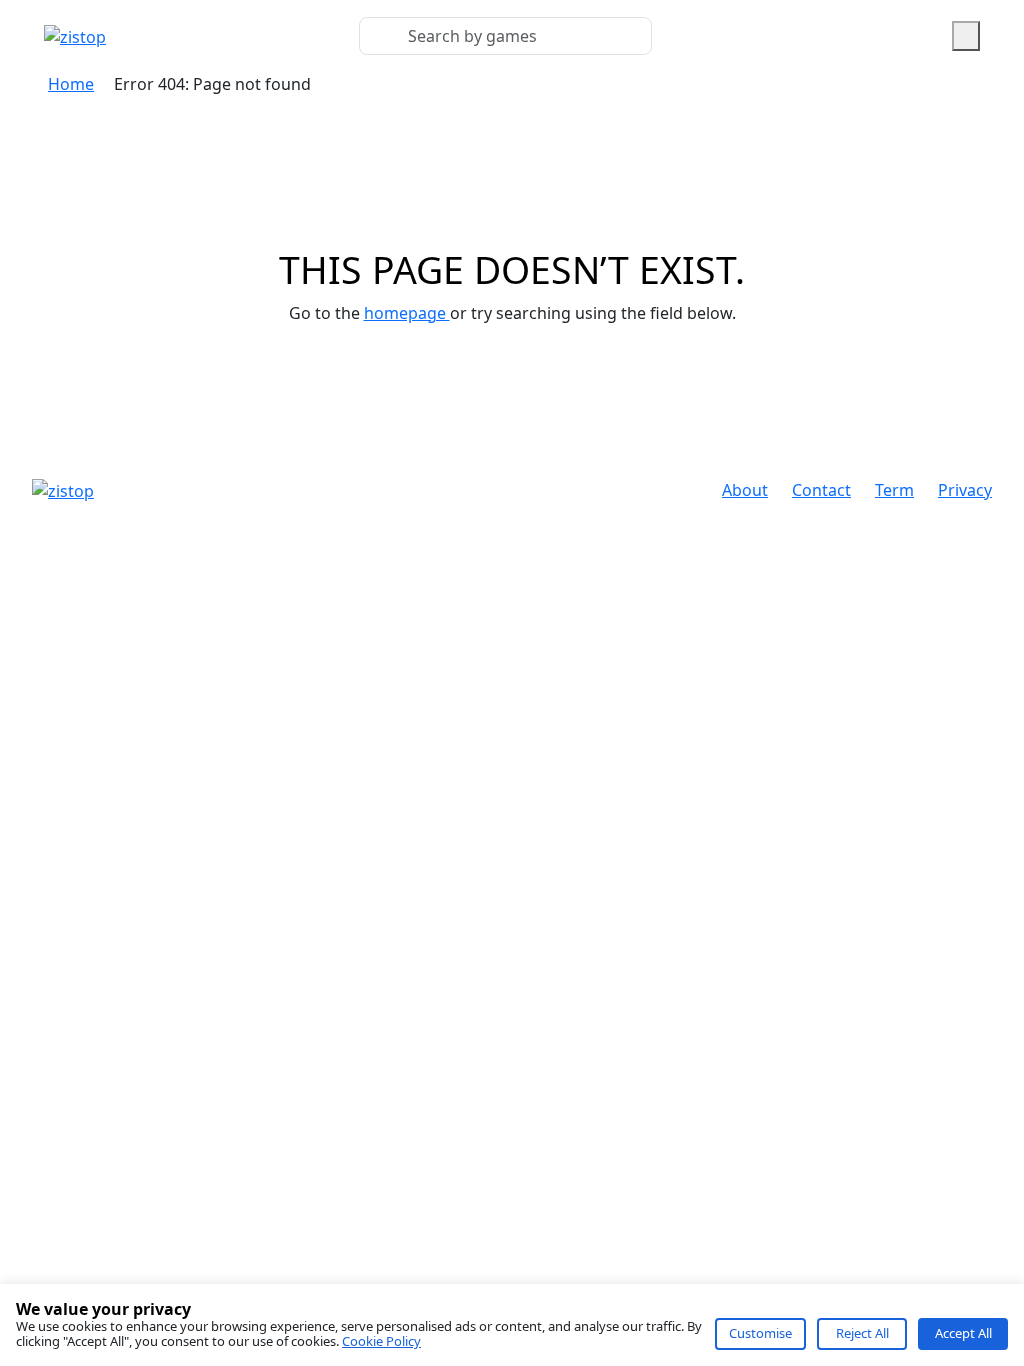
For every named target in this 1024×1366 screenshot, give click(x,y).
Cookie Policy (381, 1341)
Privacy (965, 490)
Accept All (963, 1333)
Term (894, 490)
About (745, 490)
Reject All (862, 1333)
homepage (407, 313)
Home (71, 84)
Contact (821, 490)
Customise (760, 1333)
